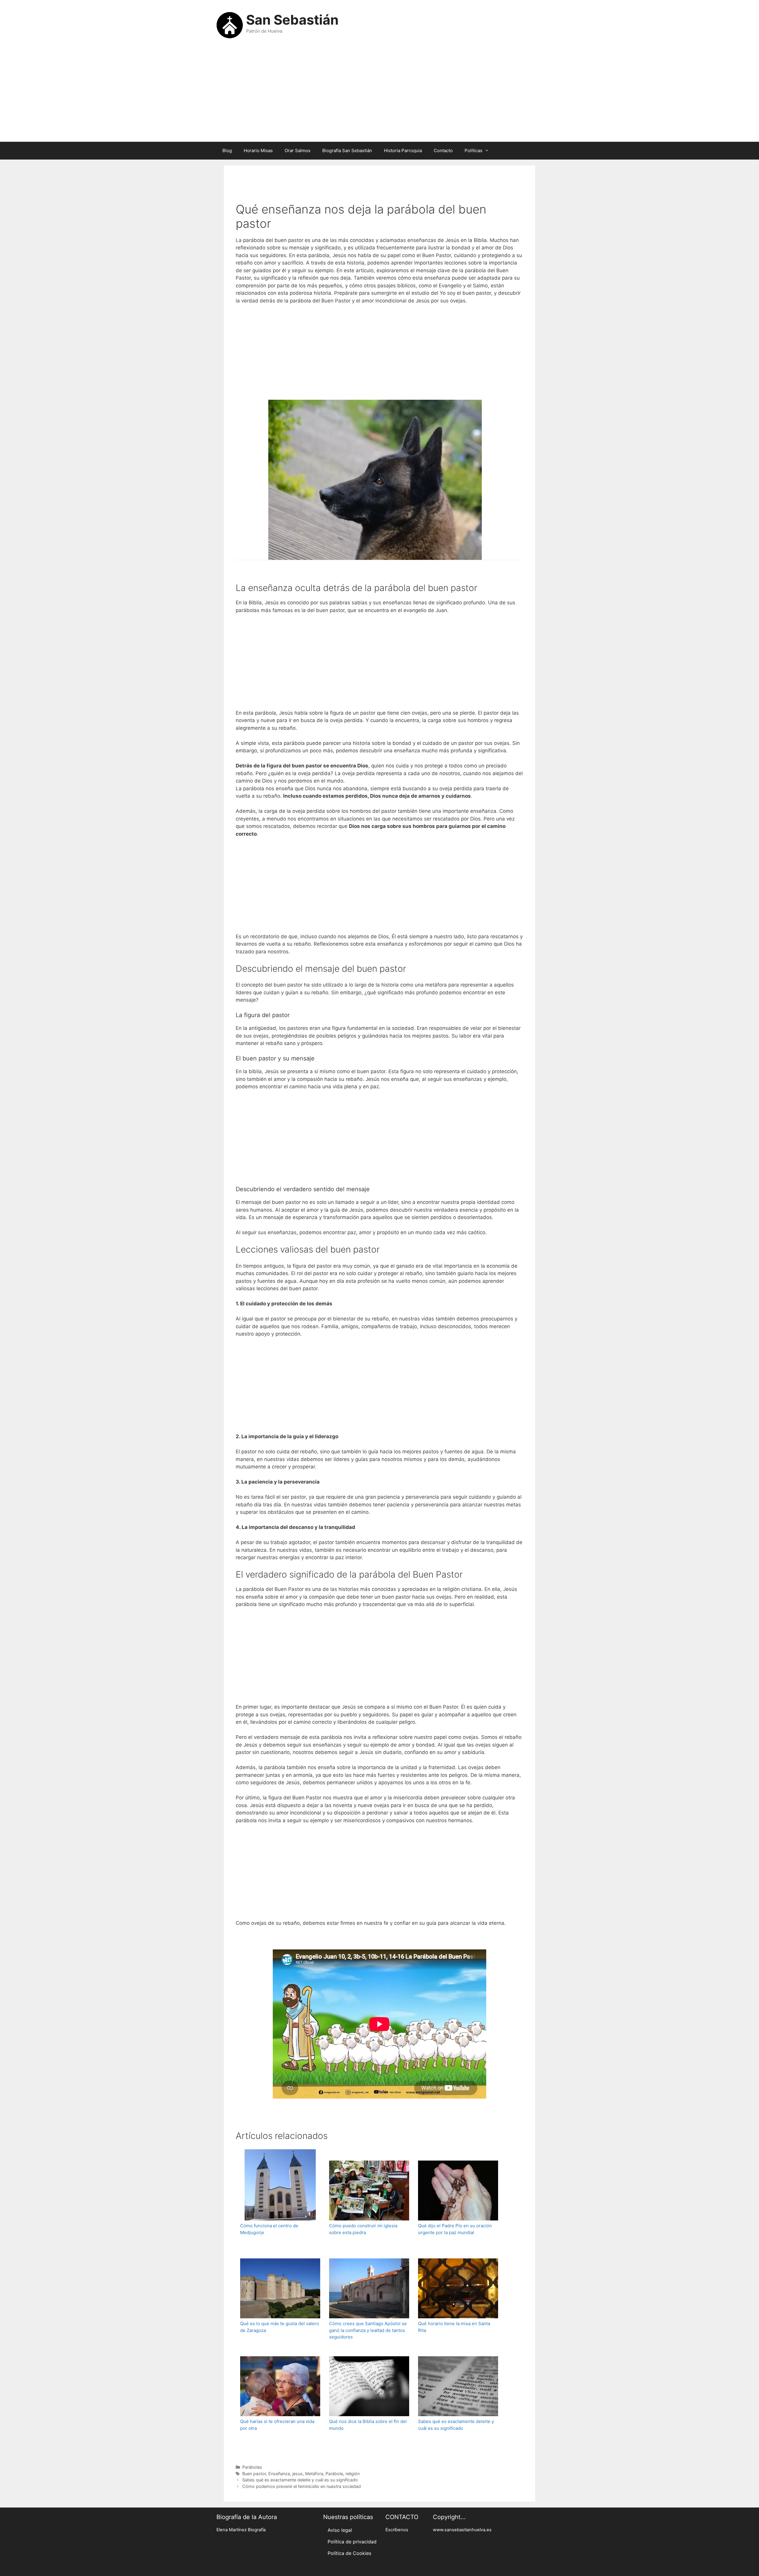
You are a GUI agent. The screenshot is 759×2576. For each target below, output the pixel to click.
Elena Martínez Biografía (241, 2530)
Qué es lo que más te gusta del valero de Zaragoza (280, 2327)
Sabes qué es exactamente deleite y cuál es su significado (456, 2425)
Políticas (473, 150)
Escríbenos (397, 2530)
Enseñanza (279, 2474)
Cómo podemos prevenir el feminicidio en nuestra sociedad (302, 2486)
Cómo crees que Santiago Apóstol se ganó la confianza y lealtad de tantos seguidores (368, 2330)
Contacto (443, 150)
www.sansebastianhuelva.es (462, 2530)
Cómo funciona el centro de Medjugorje (269, 2229)
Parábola (334, 2474)
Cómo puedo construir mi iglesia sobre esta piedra (363, 2229)
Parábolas (252, 2467)
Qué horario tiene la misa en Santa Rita (454, 2327)
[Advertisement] (379, 94)
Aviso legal (340, 2530)
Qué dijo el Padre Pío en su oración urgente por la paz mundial (455, 2229)
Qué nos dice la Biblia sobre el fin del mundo (368, 2425)
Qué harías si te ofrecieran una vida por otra (277, 2425)
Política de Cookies (349, 2553)
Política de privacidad (352, 2542)
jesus (298, 2474)
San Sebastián (292, 20)
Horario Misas (258, 150)
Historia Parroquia (403, 150)
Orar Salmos (298, 150)
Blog (227, 150)
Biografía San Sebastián (347, 150)
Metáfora (314, 2474)
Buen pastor (254, 2474)
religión (353, 2474)
